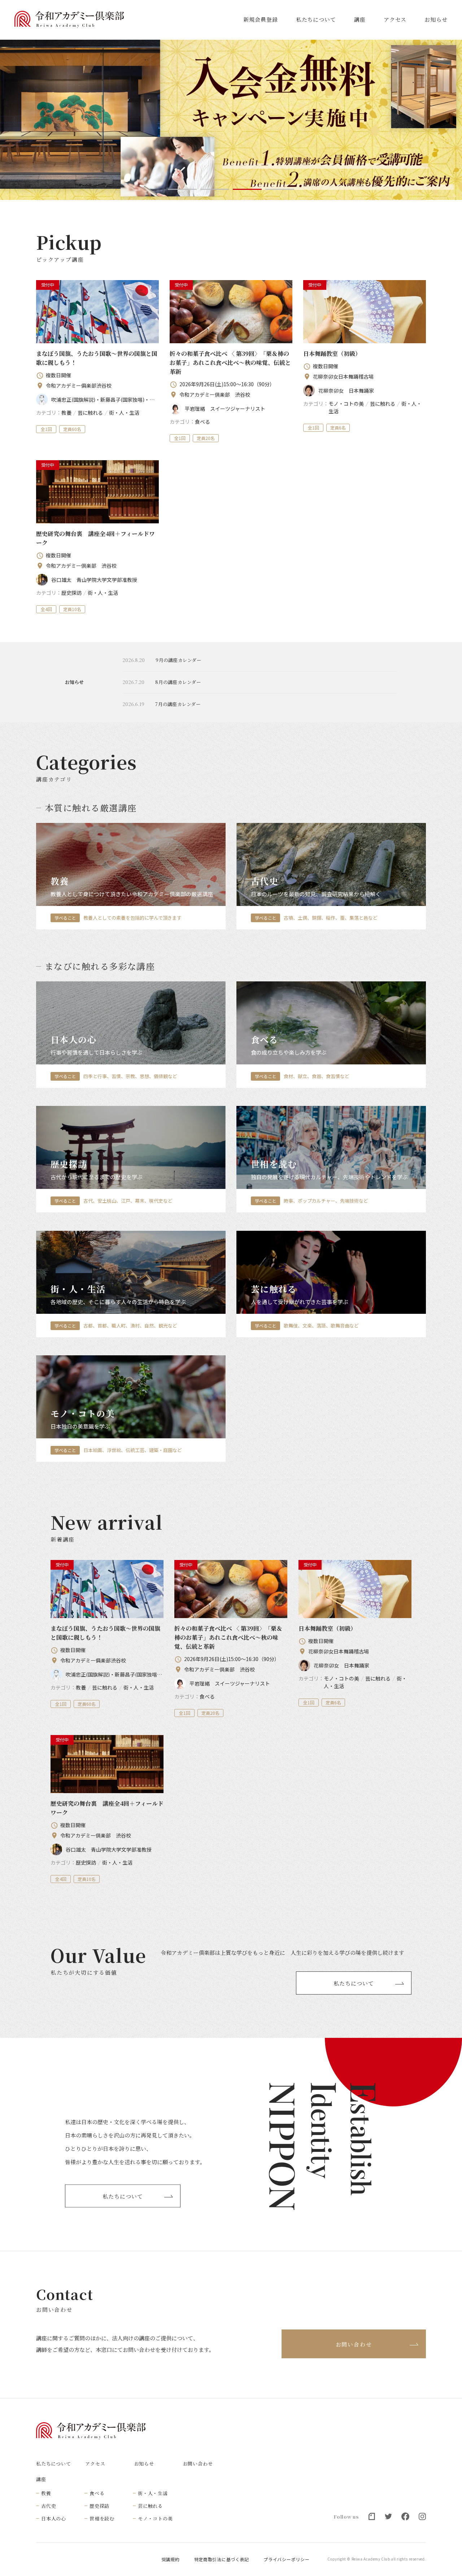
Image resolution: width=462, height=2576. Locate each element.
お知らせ (436, 19)
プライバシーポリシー (286, 2559)
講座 (360, 19)
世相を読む (102, 2518)
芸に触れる (150, 2506)
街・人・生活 (153, 2493)
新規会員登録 (260, 19)
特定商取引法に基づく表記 (222, 2559)
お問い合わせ (354, 2344)
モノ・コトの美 (155, 2518)
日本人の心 (54, 2518)
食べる (97, 2493)
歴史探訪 (99, 2506)
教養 (46, 2493)
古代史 (49, 2506)
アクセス (395, 19)
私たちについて (316, 19)
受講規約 (171, 2559)
